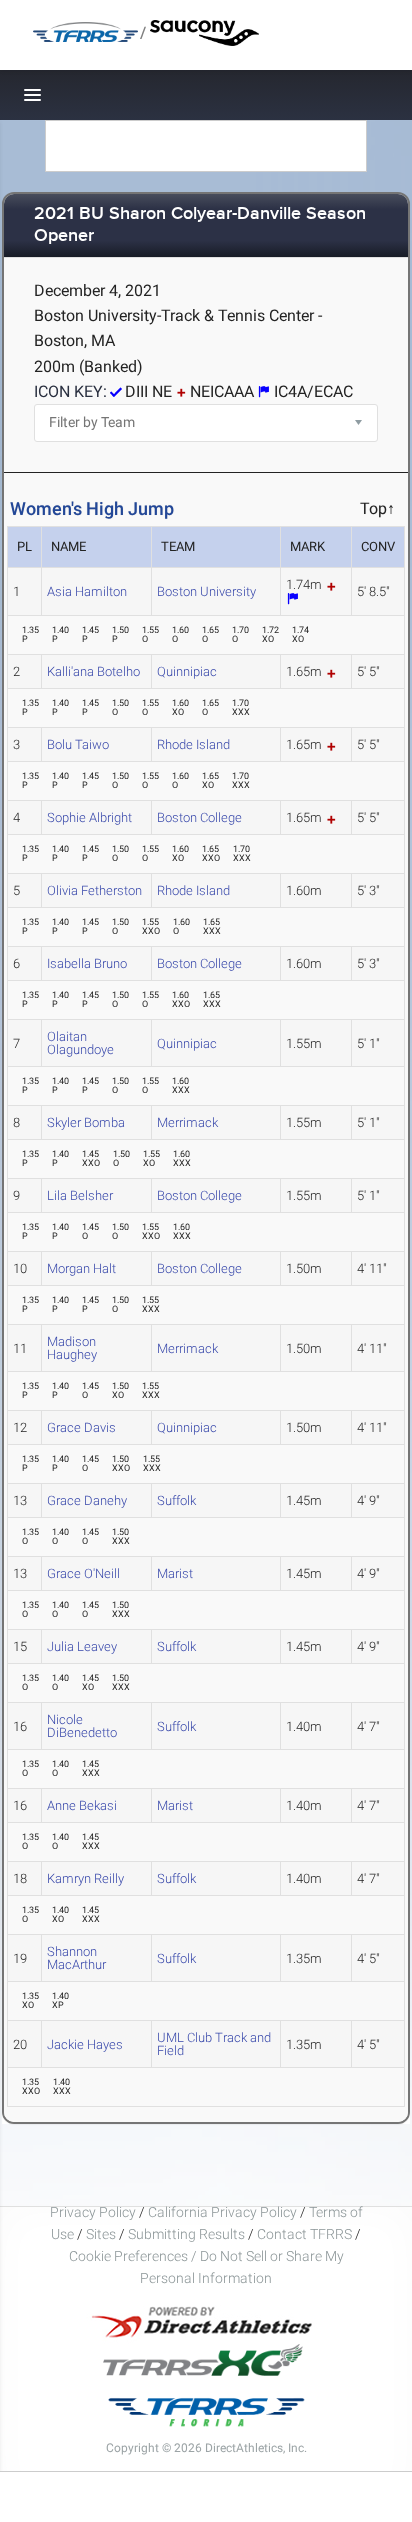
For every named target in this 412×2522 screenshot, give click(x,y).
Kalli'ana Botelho (93, 671)
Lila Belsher (80, 1195)
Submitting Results (186, 2234)
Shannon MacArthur (76, 1958)
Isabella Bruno (87, 963)
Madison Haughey (72, 1348)
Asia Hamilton (87, 591)
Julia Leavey (82, 1646)
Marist (175, 1573)
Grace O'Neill (83, 1573)
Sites (101, 2234)
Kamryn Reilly (85, 1878)
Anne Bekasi (82, 1805)
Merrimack (187, 1122)
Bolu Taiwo (78, 744)
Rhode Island (193, 744)
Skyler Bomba (86, 1122)
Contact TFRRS (306, 2234)
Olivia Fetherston (94, 890)
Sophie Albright (89, 817)
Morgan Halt (81, 1268)
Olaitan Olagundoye (80, 1043)
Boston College (199, 817)
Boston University (206, 591)
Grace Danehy (87, 1500)
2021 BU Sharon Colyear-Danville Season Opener (200, 225)
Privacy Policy (93, 2212)
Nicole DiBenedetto (82, 1726)
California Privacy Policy (222, 2212)
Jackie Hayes (85, 2044)
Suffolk (176, 1500)
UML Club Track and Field (214, 2044)
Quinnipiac (187, 671)
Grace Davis (81, 1427)
